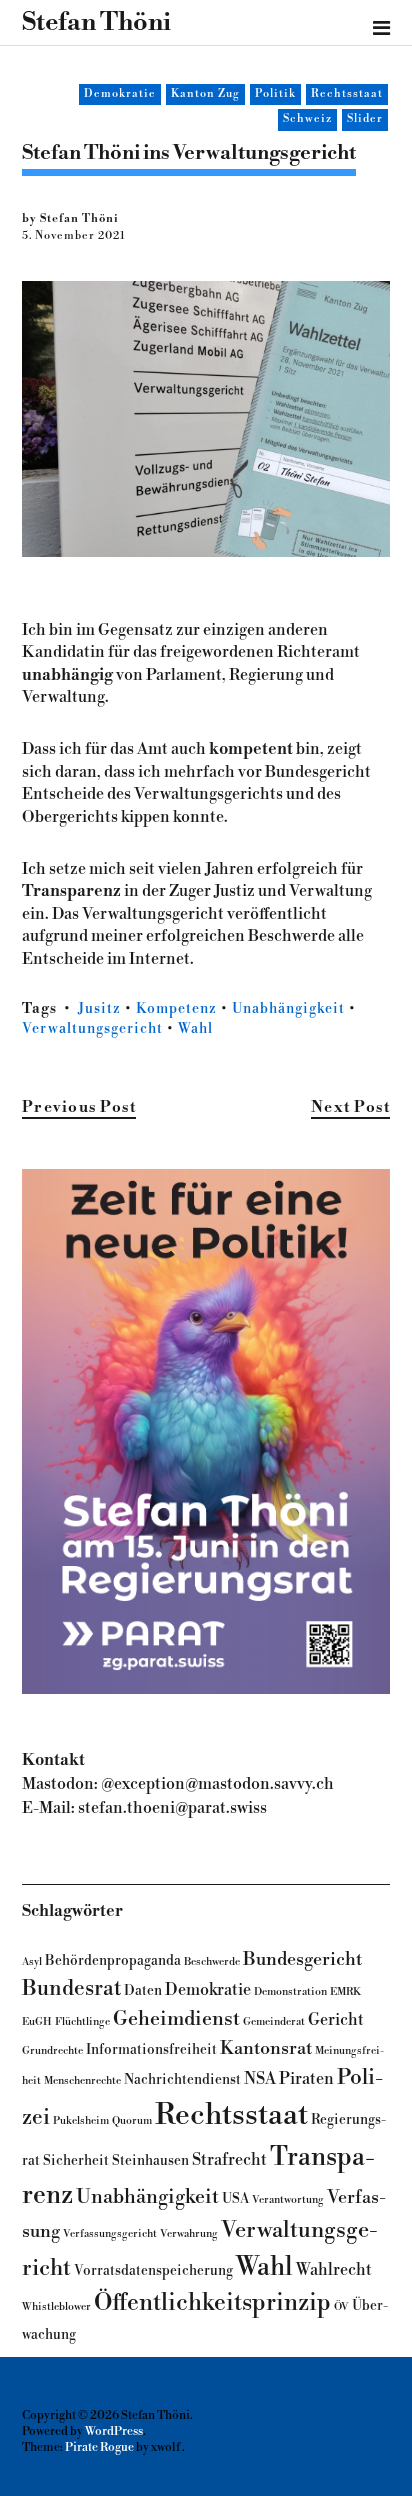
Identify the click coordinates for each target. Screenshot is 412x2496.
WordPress (114, 2431)
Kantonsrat (266, 2048)
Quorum (132, 2120)
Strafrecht (229, 2160)
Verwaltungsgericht (92, 1029)
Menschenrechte (82, 2080)
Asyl (32, 1961)
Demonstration (290, 1991)
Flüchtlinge (82, 2021)
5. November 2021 (74, 236)
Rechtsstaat (347, 94)
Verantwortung (288, 2199)
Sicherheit (76, 2160)
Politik (275, 94)
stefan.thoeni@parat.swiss (172, 1808)
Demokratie (120, 94)
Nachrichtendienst (182, 2079)
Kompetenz (176, 1009)
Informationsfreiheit (151, 2049)
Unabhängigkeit (288, 1009)
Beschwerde (212, 1961)
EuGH (37, 2021)
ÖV (341, 2306)
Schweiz (307, 119)
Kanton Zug (205, 94)
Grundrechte (52, 2050)
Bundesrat (71, 1988)
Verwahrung (189, 2233)
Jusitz (99, 1009)
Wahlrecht (334, 2270)
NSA (260, 2079)
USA (235, 2198)
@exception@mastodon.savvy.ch (217, 1784)
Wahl (195, 1029)
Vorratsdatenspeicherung (153, 2270)
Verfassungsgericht (110, 2233)
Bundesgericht (302, 1959)
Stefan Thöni (96, 22)
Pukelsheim (81, 2120)
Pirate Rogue (99, 2447)
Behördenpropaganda (113, 1960)
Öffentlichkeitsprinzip (212, 2303)
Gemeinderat (274, 2021)
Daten (143, 1990)
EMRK (345, 1991)
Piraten (306, 2079)
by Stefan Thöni (70, 219)
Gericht (336, 2020)
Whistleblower (56, 2306)
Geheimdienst (176, 2019)
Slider (365, 119)
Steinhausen (150, 2160)
